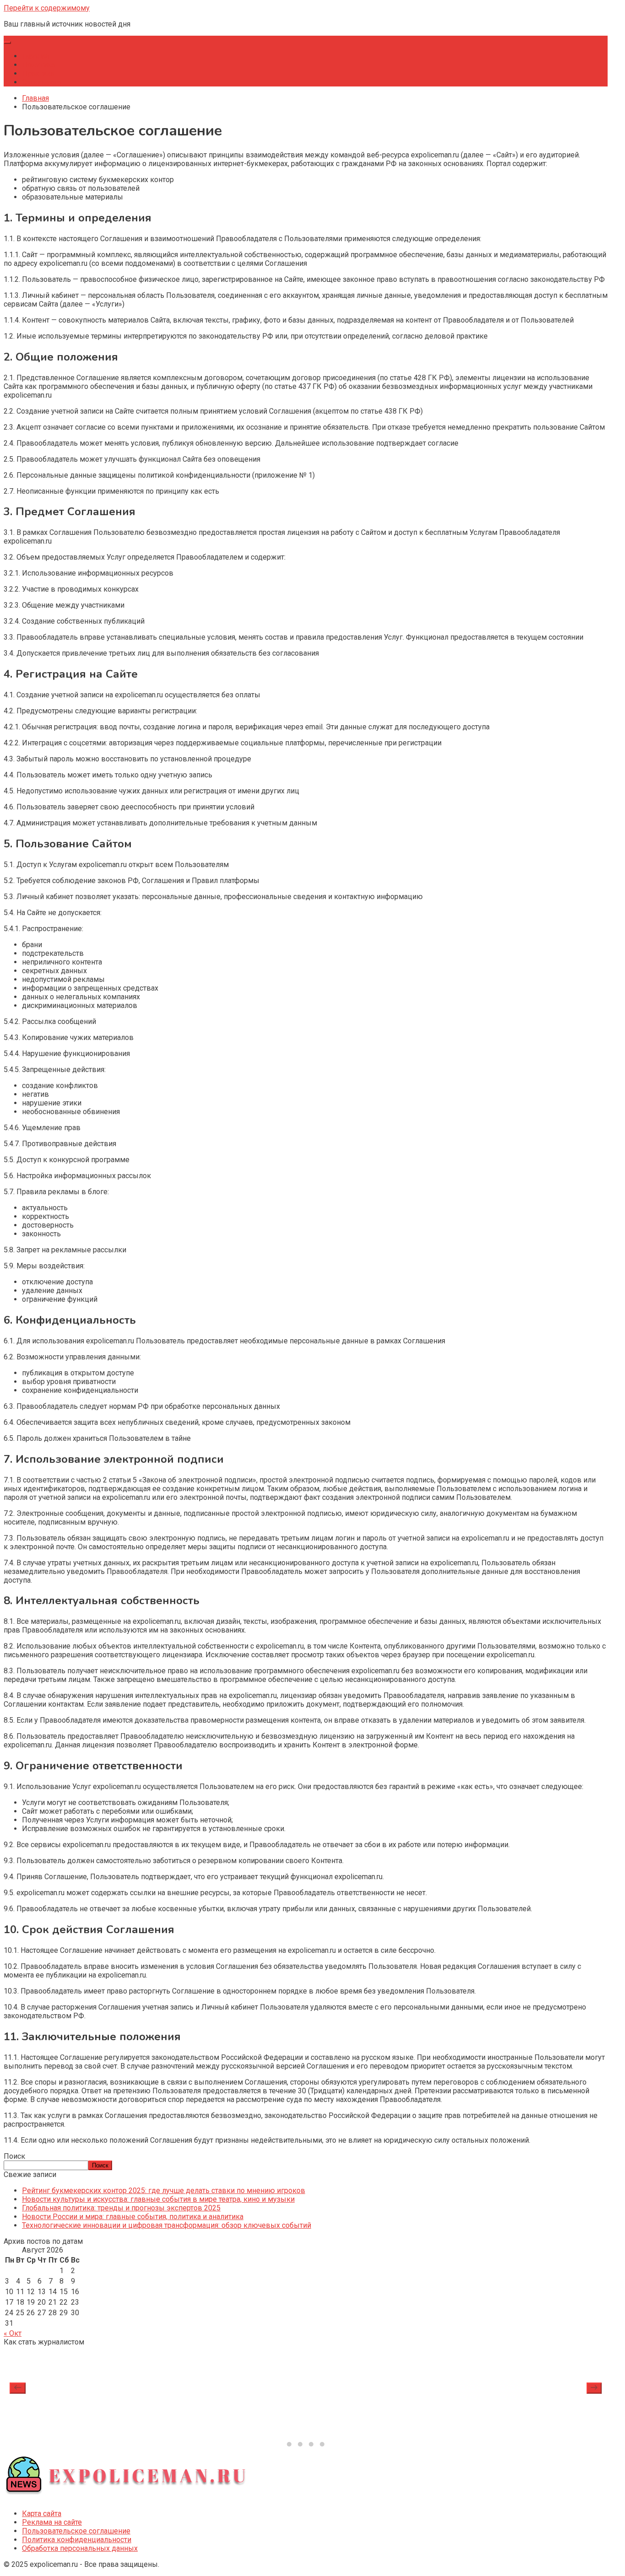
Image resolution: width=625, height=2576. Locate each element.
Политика (38, 65)
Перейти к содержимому (47, 8)
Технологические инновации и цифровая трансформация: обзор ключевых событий (167, 2225)
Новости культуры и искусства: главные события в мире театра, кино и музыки (158, 2199)
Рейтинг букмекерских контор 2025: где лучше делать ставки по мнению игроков (164, 2191)
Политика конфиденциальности (77, 2540)
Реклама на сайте (52, 2522)
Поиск (14, 2156)
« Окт (13, 2333)
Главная (35, 56)
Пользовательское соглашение (76, 2531)
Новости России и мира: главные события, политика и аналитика (133, 2217)
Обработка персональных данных (80, 2548)
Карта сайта (42, 2514)
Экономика (41, 82)
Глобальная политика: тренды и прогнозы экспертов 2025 (121, 2208)
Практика (38, 73)
